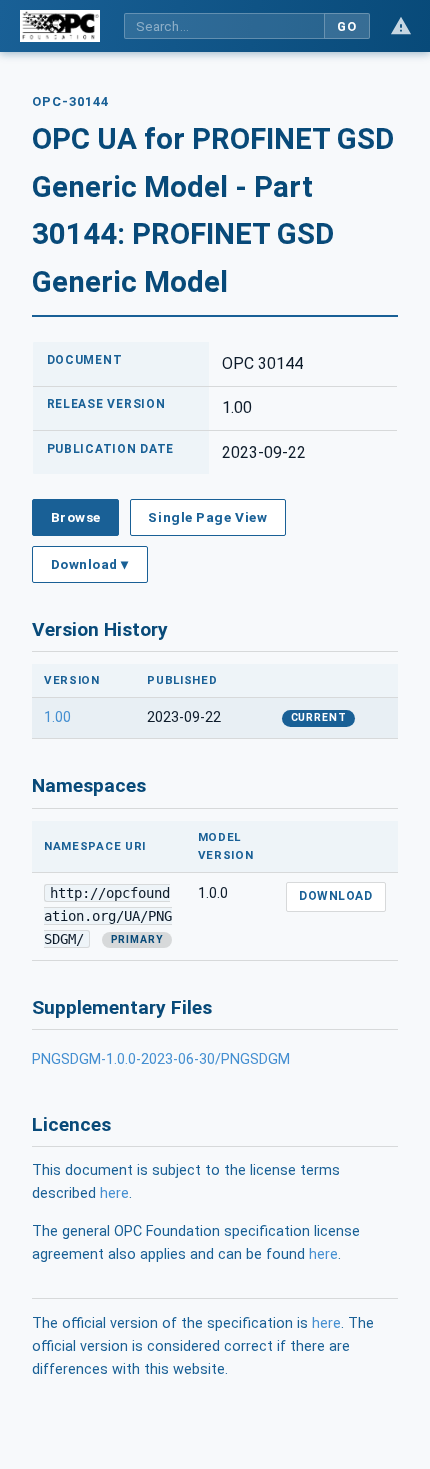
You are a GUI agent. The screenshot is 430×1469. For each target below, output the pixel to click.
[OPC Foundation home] (60, 26)
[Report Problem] (401, 26)
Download (335, 896)
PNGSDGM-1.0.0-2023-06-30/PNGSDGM (161, 1059)
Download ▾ (90, 564)
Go (346, 26)
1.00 (57, 717)
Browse (76, 517)
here (114, 1193)
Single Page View (207, 517)
